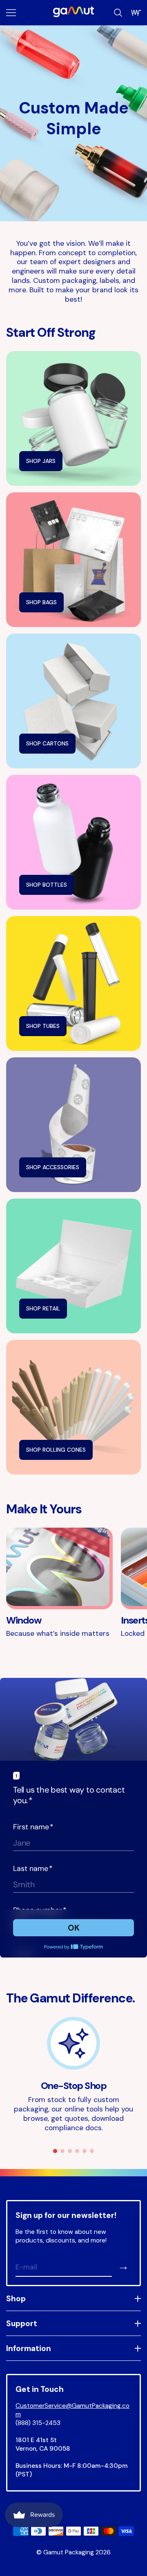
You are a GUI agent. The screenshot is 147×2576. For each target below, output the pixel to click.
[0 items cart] (136, 13)
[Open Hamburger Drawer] (11, 13)
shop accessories (53, 1167)
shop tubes (43, 1026)
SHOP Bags (41, 602)
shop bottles (47, 885)
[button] (55, 2151)
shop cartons (47, 743)
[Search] (118, 13)
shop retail (43, 1308)
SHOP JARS (41, 461)
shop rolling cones (56, 1450)
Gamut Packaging (69, 2552)
